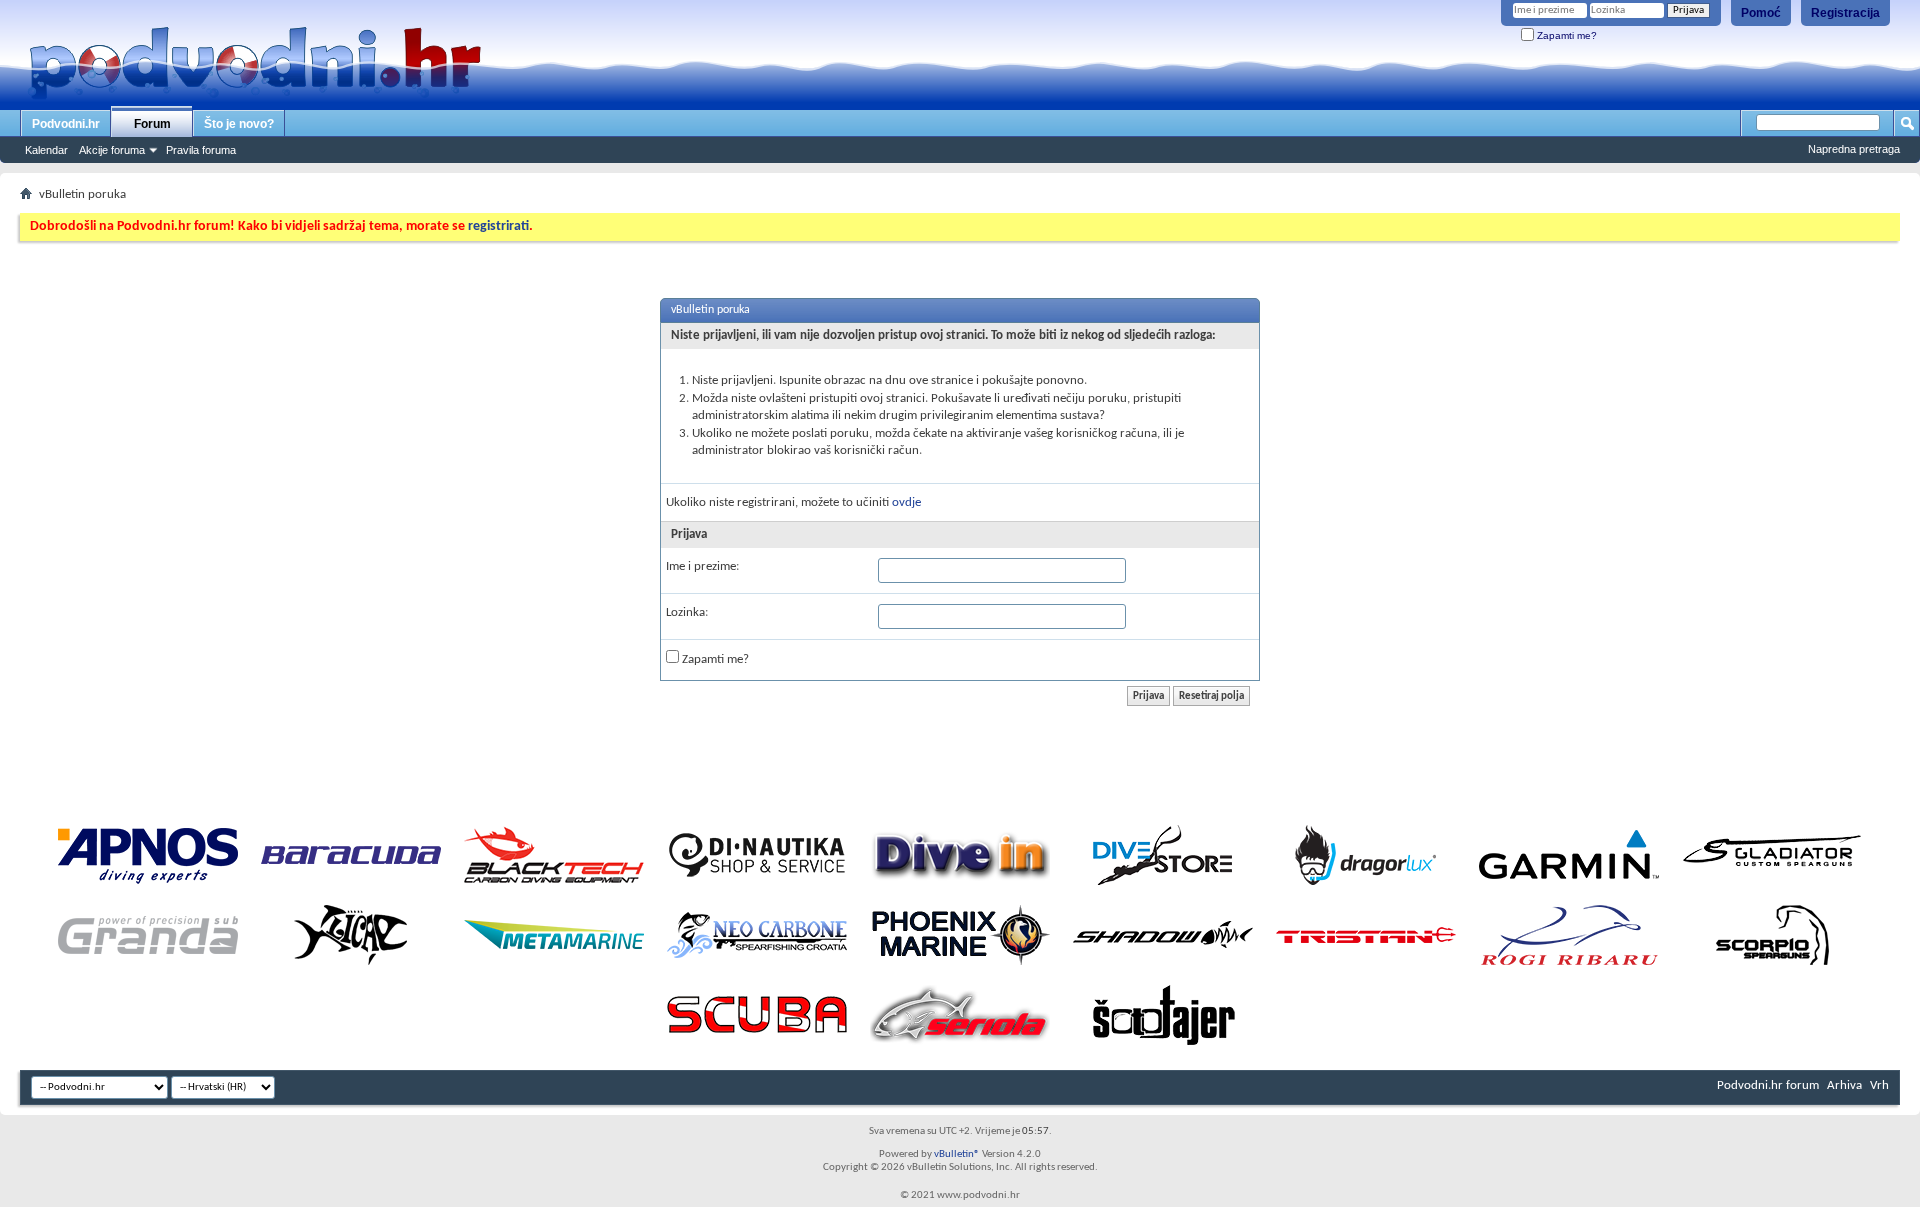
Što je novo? (239, 124)
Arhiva (1844, 1085)
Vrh (1879, 1085)
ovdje (906, 502)
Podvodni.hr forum (1768, 1085)
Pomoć (1761, 13)
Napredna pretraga (1854, 149)
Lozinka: (687, 612)
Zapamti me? (1565, 35)
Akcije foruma (112, 150)
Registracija (1845, 13)
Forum (152, 124)
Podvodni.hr (66, 124)
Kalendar (46, 150)
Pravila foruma (201, 150)
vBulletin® (957, 1154)
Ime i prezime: (702, 566)
